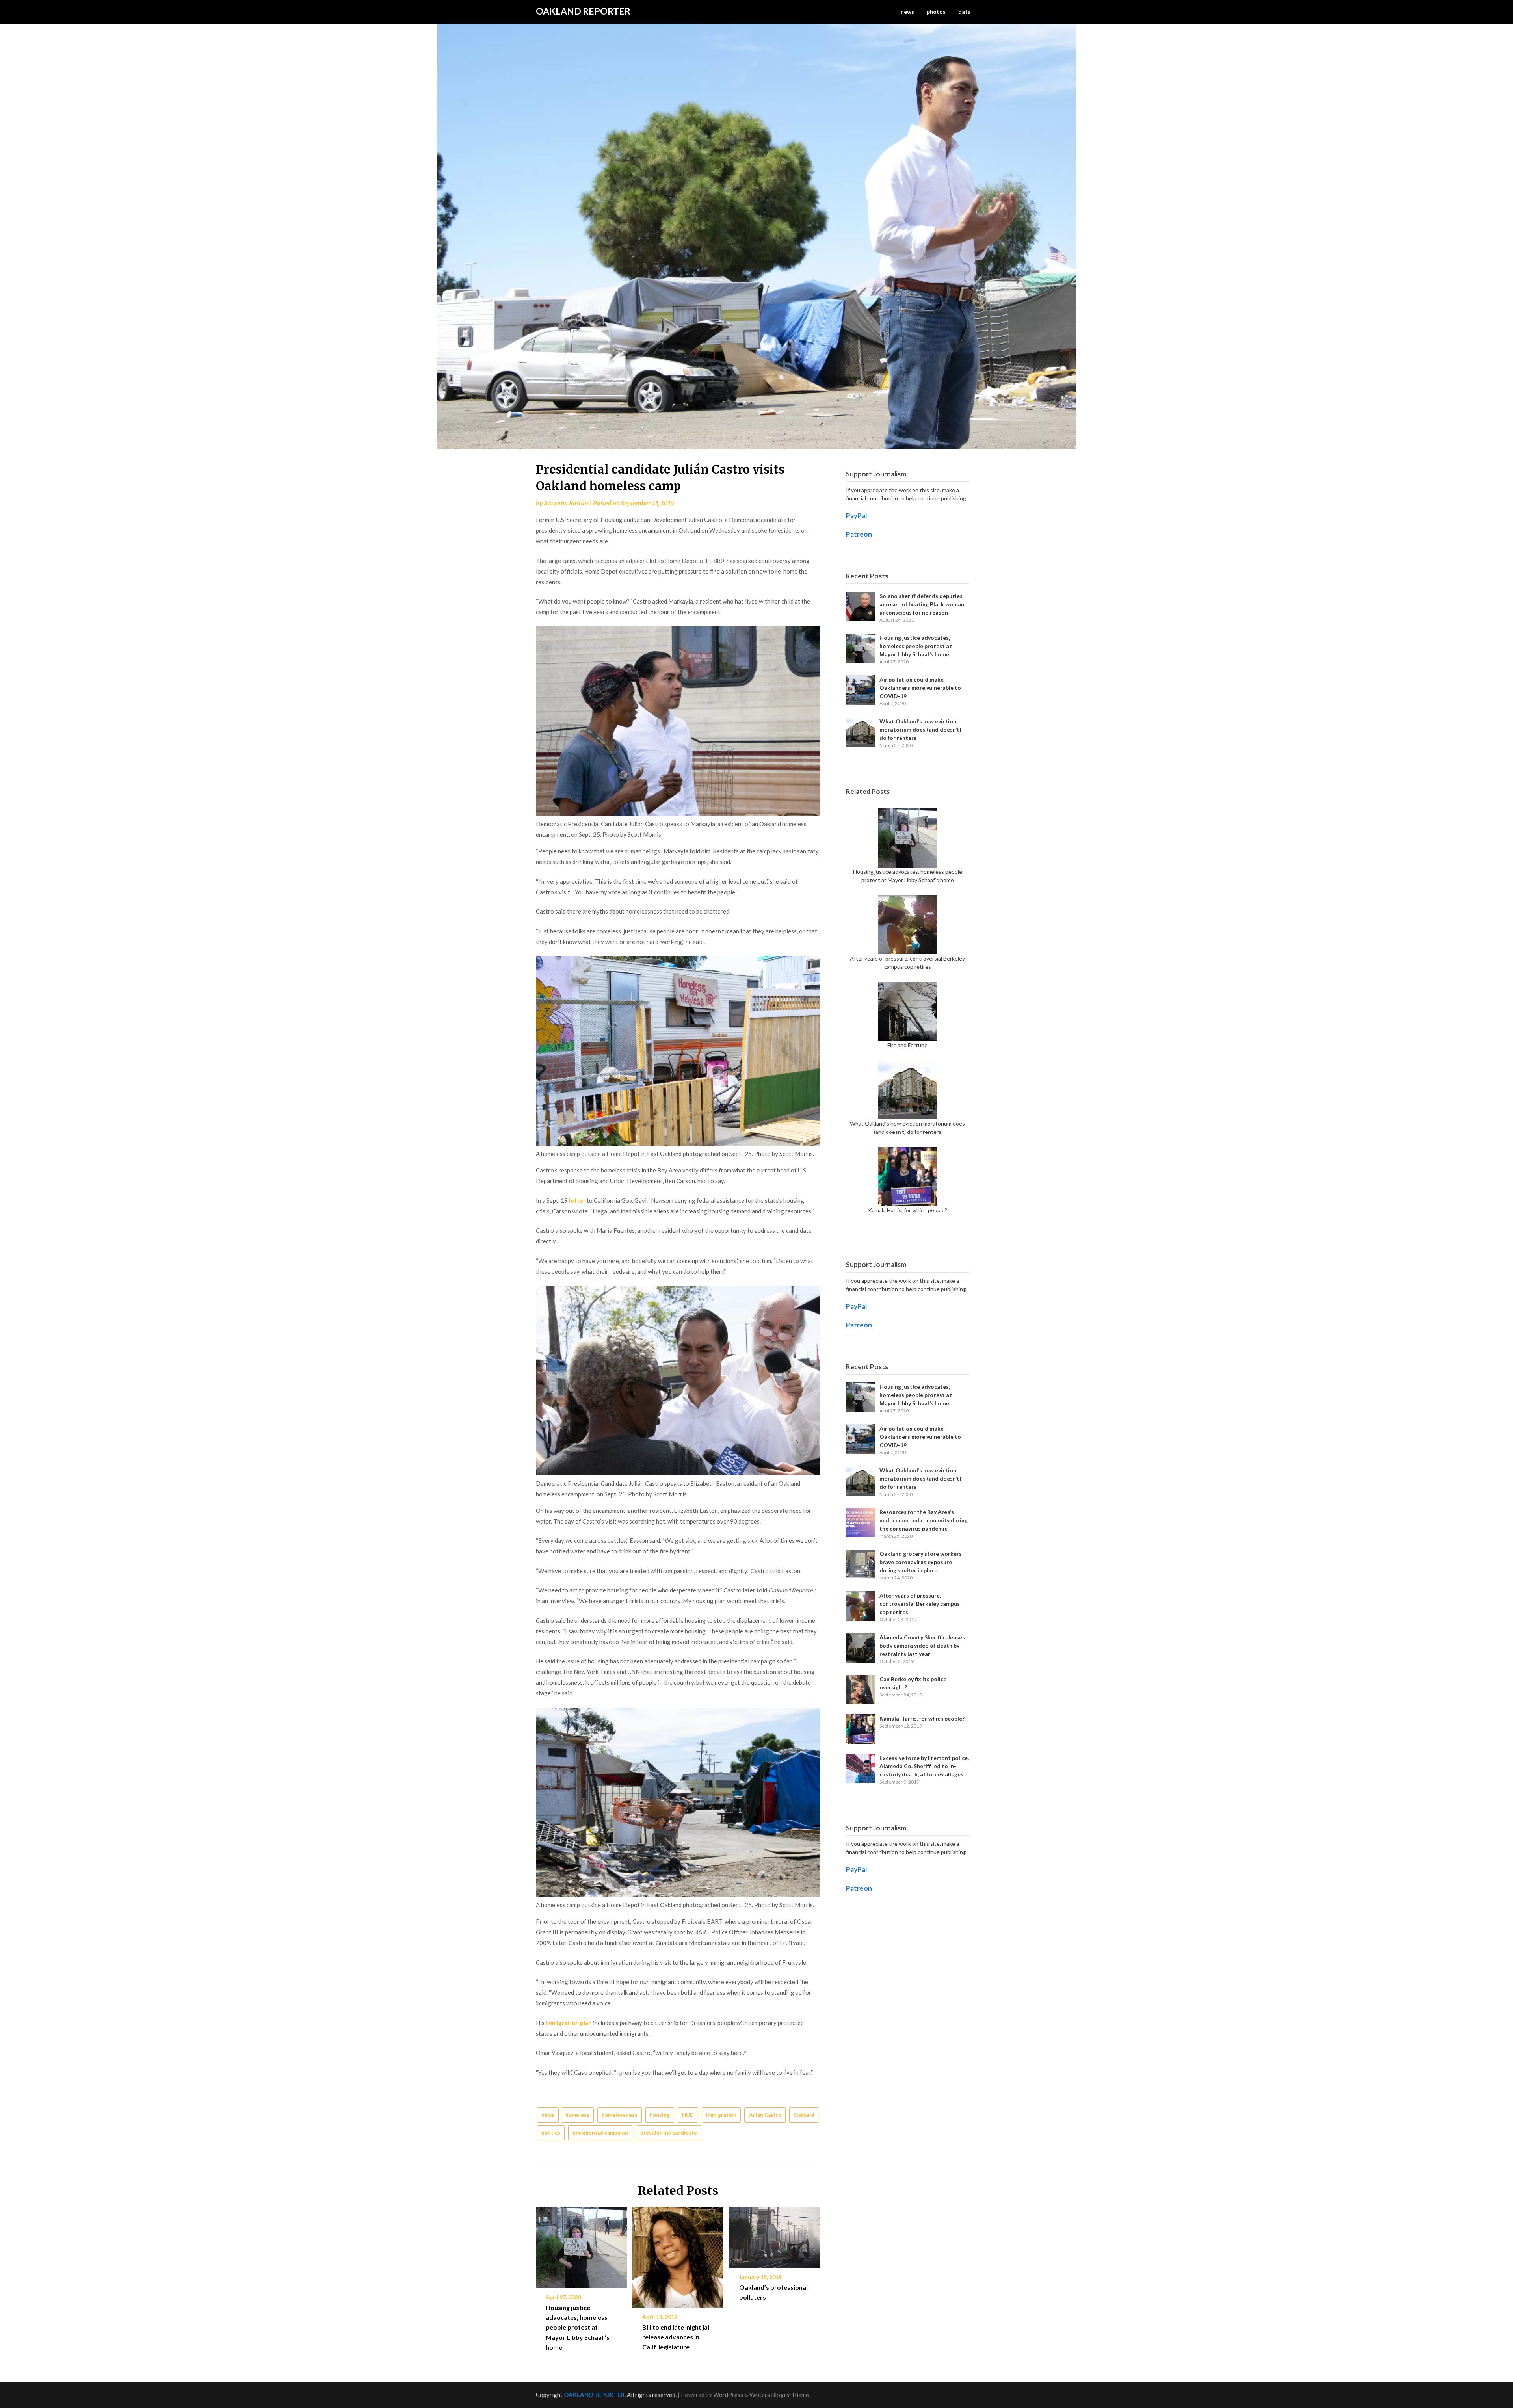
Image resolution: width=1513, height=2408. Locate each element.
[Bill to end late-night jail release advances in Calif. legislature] (678, 2254)
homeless (577, 2115)
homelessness (620, 2115)
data (965, 12)
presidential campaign (600, 2133)
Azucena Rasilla (566, 503)
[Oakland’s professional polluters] (775, 2234)
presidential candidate (669, 2133)
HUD (688, 2115)
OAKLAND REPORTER (583, 11)
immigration (721, 2115)
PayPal (857, 516)
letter (577, 1200)
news (907, 12)
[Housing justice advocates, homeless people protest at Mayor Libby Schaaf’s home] (581, 2244)
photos (936, 12)
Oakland (804, 2115)
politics (551, 2133)
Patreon (859, 534)
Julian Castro (765, 2115)
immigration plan (569, 2023)
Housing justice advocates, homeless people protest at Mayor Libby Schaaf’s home (578, 2327)
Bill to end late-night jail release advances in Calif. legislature (677, 2337)
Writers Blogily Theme (779, 2395)
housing (660, 2115)
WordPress (728, 2395)
